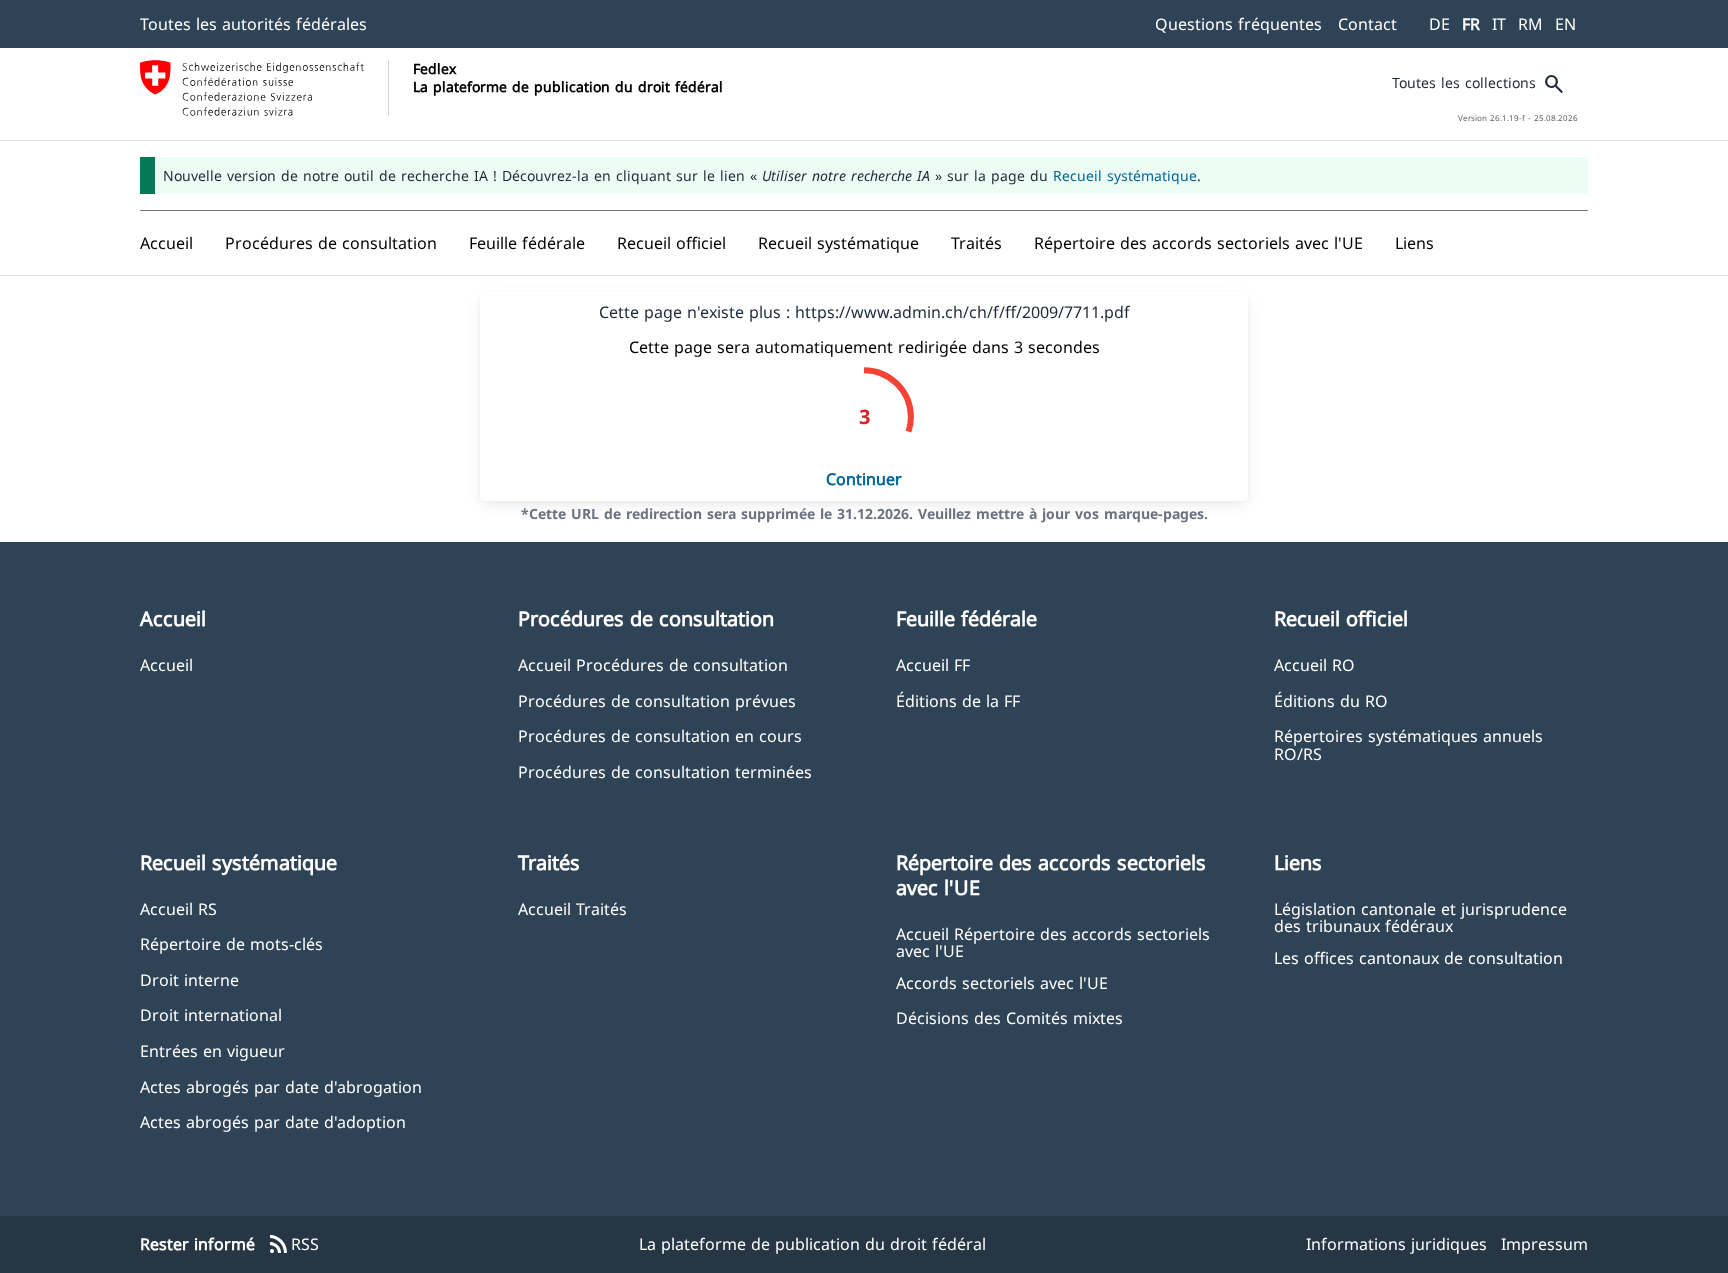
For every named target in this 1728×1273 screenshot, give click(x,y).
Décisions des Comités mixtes (1009, 1017)
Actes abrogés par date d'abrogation (281, 1086)
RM (1530, 24)
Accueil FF (933, 664)
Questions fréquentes (1238, 24)
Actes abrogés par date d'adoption (273, 1121)
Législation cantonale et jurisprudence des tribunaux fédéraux (1420, 917)
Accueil (166, 664)
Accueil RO (1314, 664)
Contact (1367, 24)
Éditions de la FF (958, 700)
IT (1499, 24)
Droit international (211, 1014)
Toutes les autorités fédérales (253, 24)
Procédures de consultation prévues (657, 700)
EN (1565, 24)
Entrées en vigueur (212, 1050)
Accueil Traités (572, 908)
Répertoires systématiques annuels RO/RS (1408, 744)
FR (1471, 24)
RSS (293, 1245)
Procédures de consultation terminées (665, 771)
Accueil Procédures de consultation (653, 664)
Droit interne (189, 979)
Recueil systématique (1125, 175)
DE (1439, 24)
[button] (331, 243)
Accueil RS (178, 908)
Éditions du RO (1331, 700)
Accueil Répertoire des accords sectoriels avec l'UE (1053, 942)
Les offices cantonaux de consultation (1418, 957)
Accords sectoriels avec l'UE (1002, 982)
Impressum (1544, 1244)
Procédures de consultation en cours (660, 735)
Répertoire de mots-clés (231, 943)
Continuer (864, 479)
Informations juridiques (1396, 1244)
